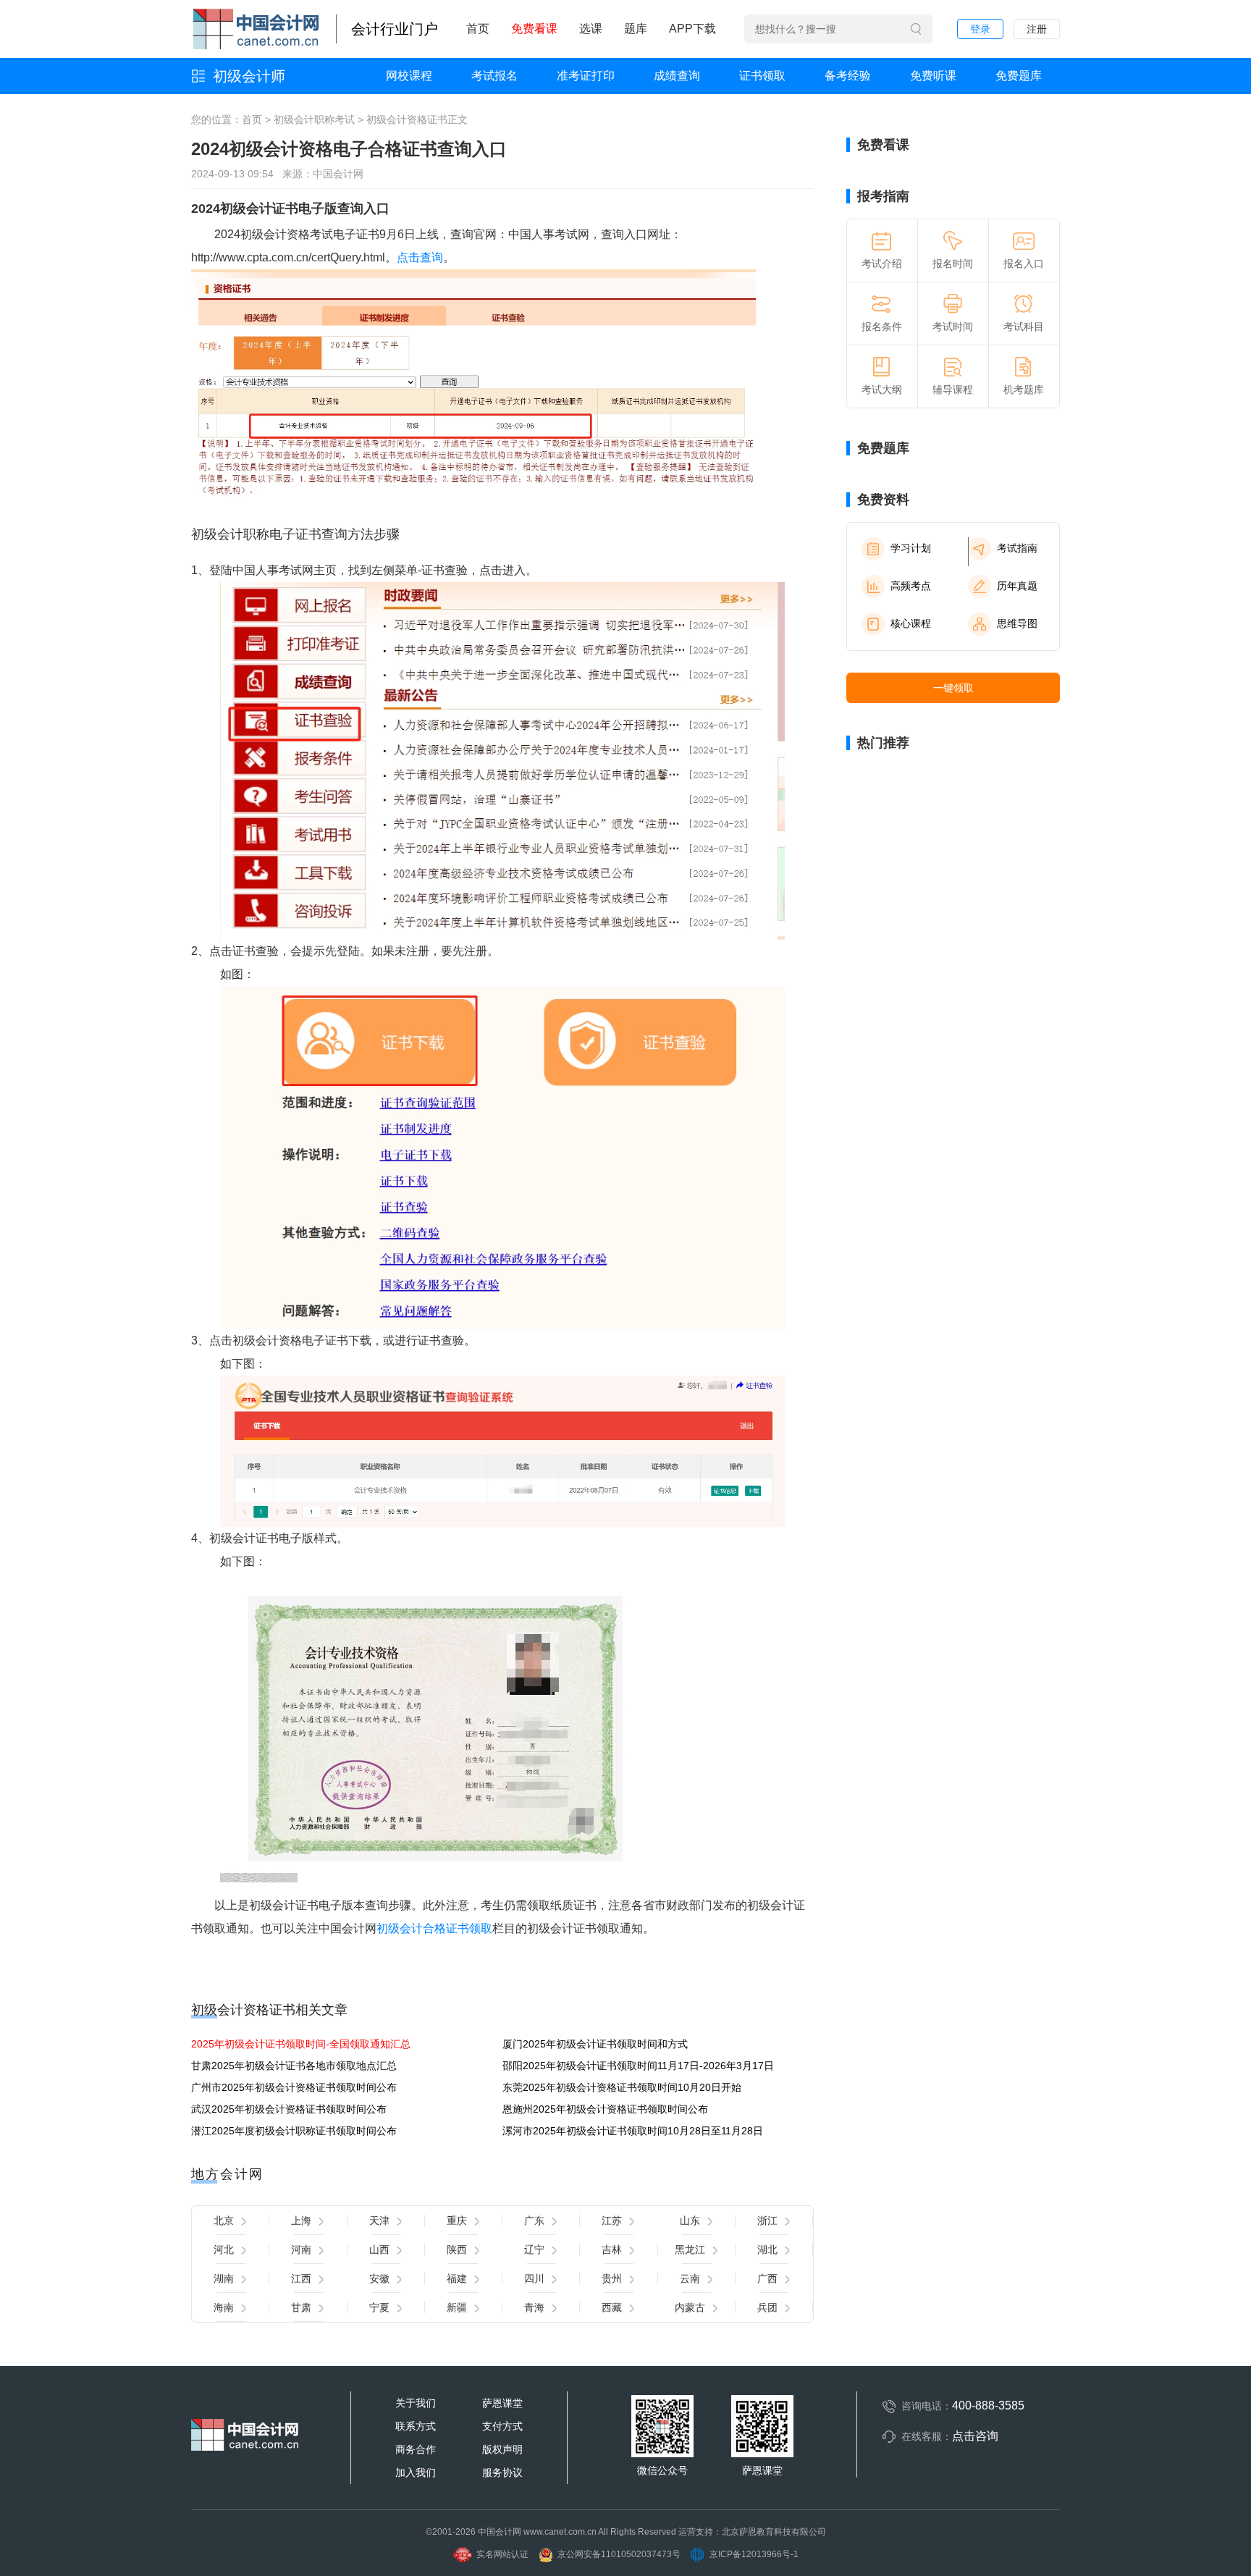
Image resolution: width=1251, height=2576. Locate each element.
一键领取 (953, 688)
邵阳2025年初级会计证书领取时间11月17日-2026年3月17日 (638, 2066)
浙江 (767, 2221)
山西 (379, 2249)
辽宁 (534, 2249)
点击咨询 (975, 2436)
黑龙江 (690, 2249)
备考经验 (848, 76)
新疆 (457, 2307)
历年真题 (1017, 586)
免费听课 (933, 76)
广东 (534, 2221)
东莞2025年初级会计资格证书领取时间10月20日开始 (622, 2087)
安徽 (379, 2278)
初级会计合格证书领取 (434, 1928)
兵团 (767, 2307)
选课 (591, 29)
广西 (767, 2278)
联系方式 (416, 2426)
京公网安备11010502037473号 (619, 2554)
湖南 (224, 2278)
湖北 (767, 2249)
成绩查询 (677, 76)
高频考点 (911, 586)
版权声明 (502, 2449)
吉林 (612, 2249)
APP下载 (692, 29)
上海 (301, 2221)
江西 (301, 2278)
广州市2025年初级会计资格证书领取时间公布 (294, 2087)
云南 (690, 2278)
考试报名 (494, 76)
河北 (224, 2249)
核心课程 (911, 623)
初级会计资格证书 (407, 119)
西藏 (612, 2307)
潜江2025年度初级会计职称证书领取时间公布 (294, 2131)
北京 (224, 2221)
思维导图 (1017, 623)
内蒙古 (690, 2307)
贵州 (612, 2278)
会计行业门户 (395, 29)
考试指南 (1017, 548)
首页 (478, 29)
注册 (1037, 29)
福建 (457, 2278)
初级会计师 (249, 76)
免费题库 (1019, 76)
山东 (690, 2221)
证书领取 (762, 76)
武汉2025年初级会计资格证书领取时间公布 (289, 2109)
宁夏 (379, 2307)
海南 (224, 2307)
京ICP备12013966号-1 (754, 2554)
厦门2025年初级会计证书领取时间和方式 (595, 2044)
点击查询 (420, 257)
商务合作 (416, 2449)
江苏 (612, 2221)
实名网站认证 (502, 2554)
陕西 (457, 2249)
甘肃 (301, 2307)
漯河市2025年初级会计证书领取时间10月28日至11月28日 (633, 2131)
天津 (379, 2221)
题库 (636, 29)
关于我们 (416, 2403)
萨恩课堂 (502, 2403)
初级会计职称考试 (314, 119)
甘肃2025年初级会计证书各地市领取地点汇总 (294, 2066)
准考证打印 (586, 76)
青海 (534, 2307)
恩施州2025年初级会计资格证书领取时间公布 (605, 2109)
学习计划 (911, 548)
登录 (980, 29)
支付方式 (502, 2426)
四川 (534, 2278)
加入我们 (416, 2472)
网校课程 (409, 76)
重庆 (457, 2221)
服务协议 (502, 2472)
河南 (301, 2249)
